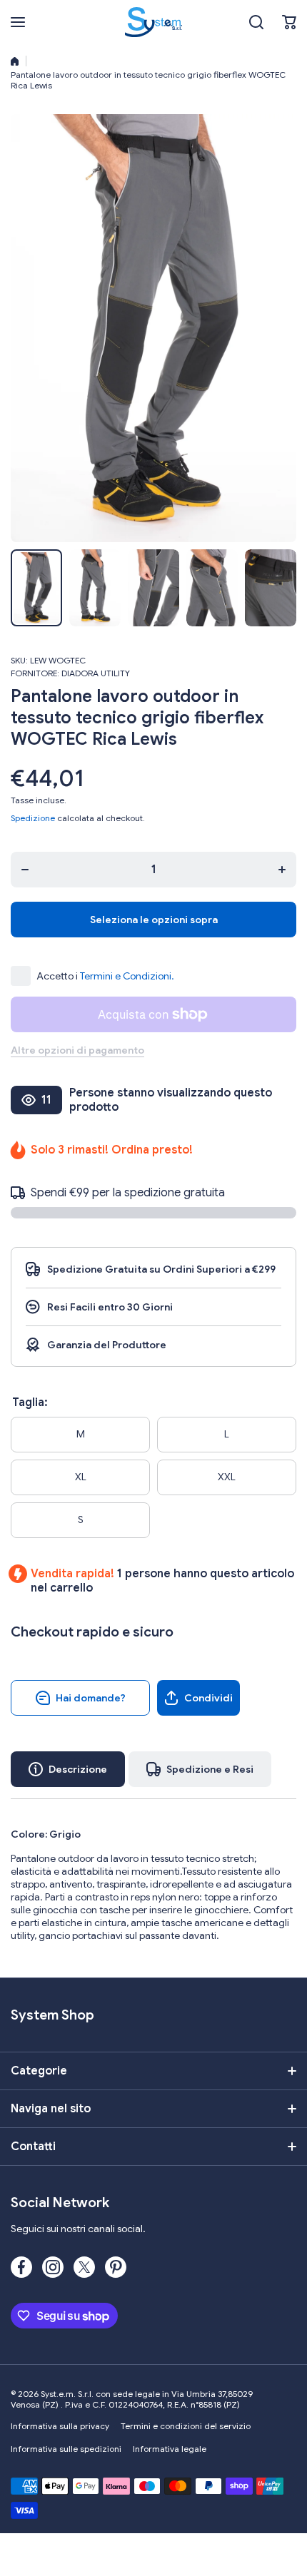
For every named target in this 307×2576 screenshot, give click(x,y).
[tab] (200, 1769)
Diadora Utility (96, 673)
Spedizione (33, 818)
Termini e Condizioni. (127, 976)
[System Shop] (153, 22)
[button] (289, 22)
